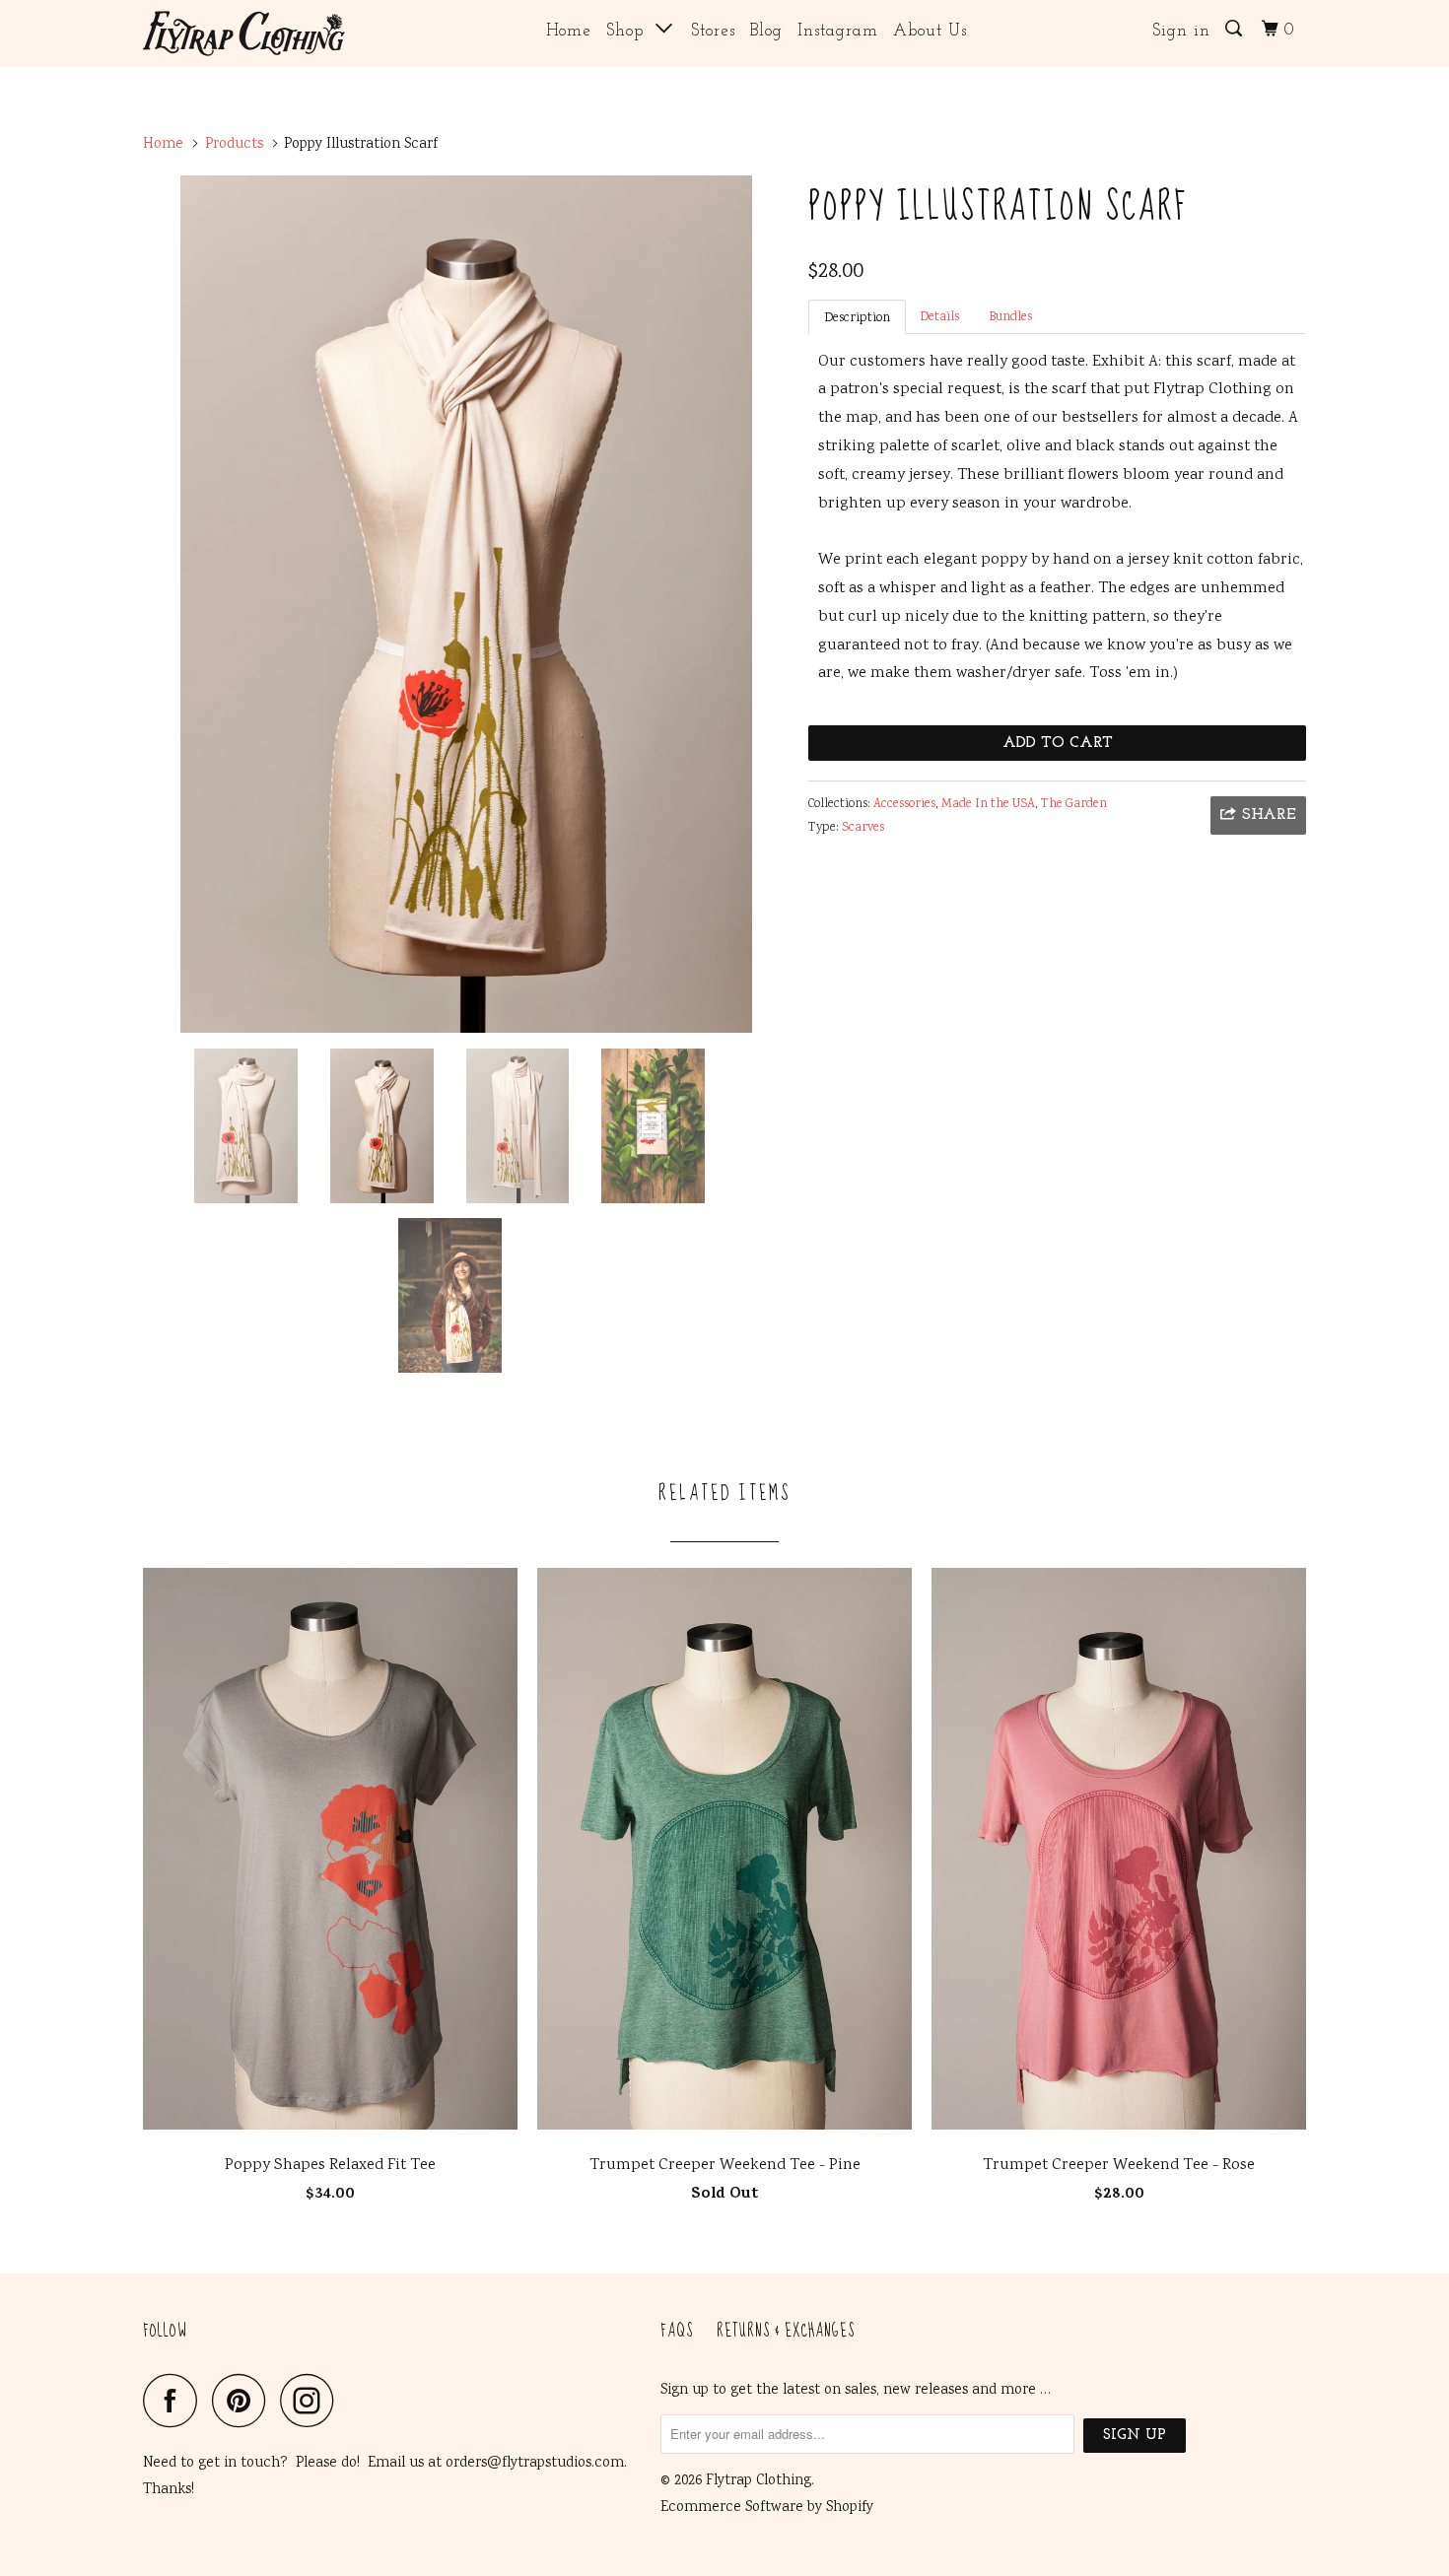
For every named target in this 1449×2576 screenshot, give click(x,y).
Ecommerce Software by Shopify (767, 2508)
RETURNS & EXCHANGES (786, 2332)
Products (234, 145)
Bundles (1010, 318)
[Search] (1236, 30)
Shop (631, 31)
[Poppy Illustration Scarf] (466, 604)
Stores (713, 31)
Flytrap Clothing (759, 2481)
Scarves (863, 828)
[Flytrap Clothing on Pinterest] (244, 2400)
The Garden (1074, 805)
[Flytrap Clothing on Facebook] (175, 2400)
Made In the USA (988, 805)
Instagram (838, 31)
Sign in (1181, 31)
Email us (396, 2464)
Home (569, 31)
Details (939, 318)
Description (857, 319)
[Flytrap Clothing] (244, 34)
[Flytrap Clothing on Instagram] (312, 2400)
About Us (930, 31)
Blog (766, 31)
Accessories (904, 805)
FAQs (677, 2332)
